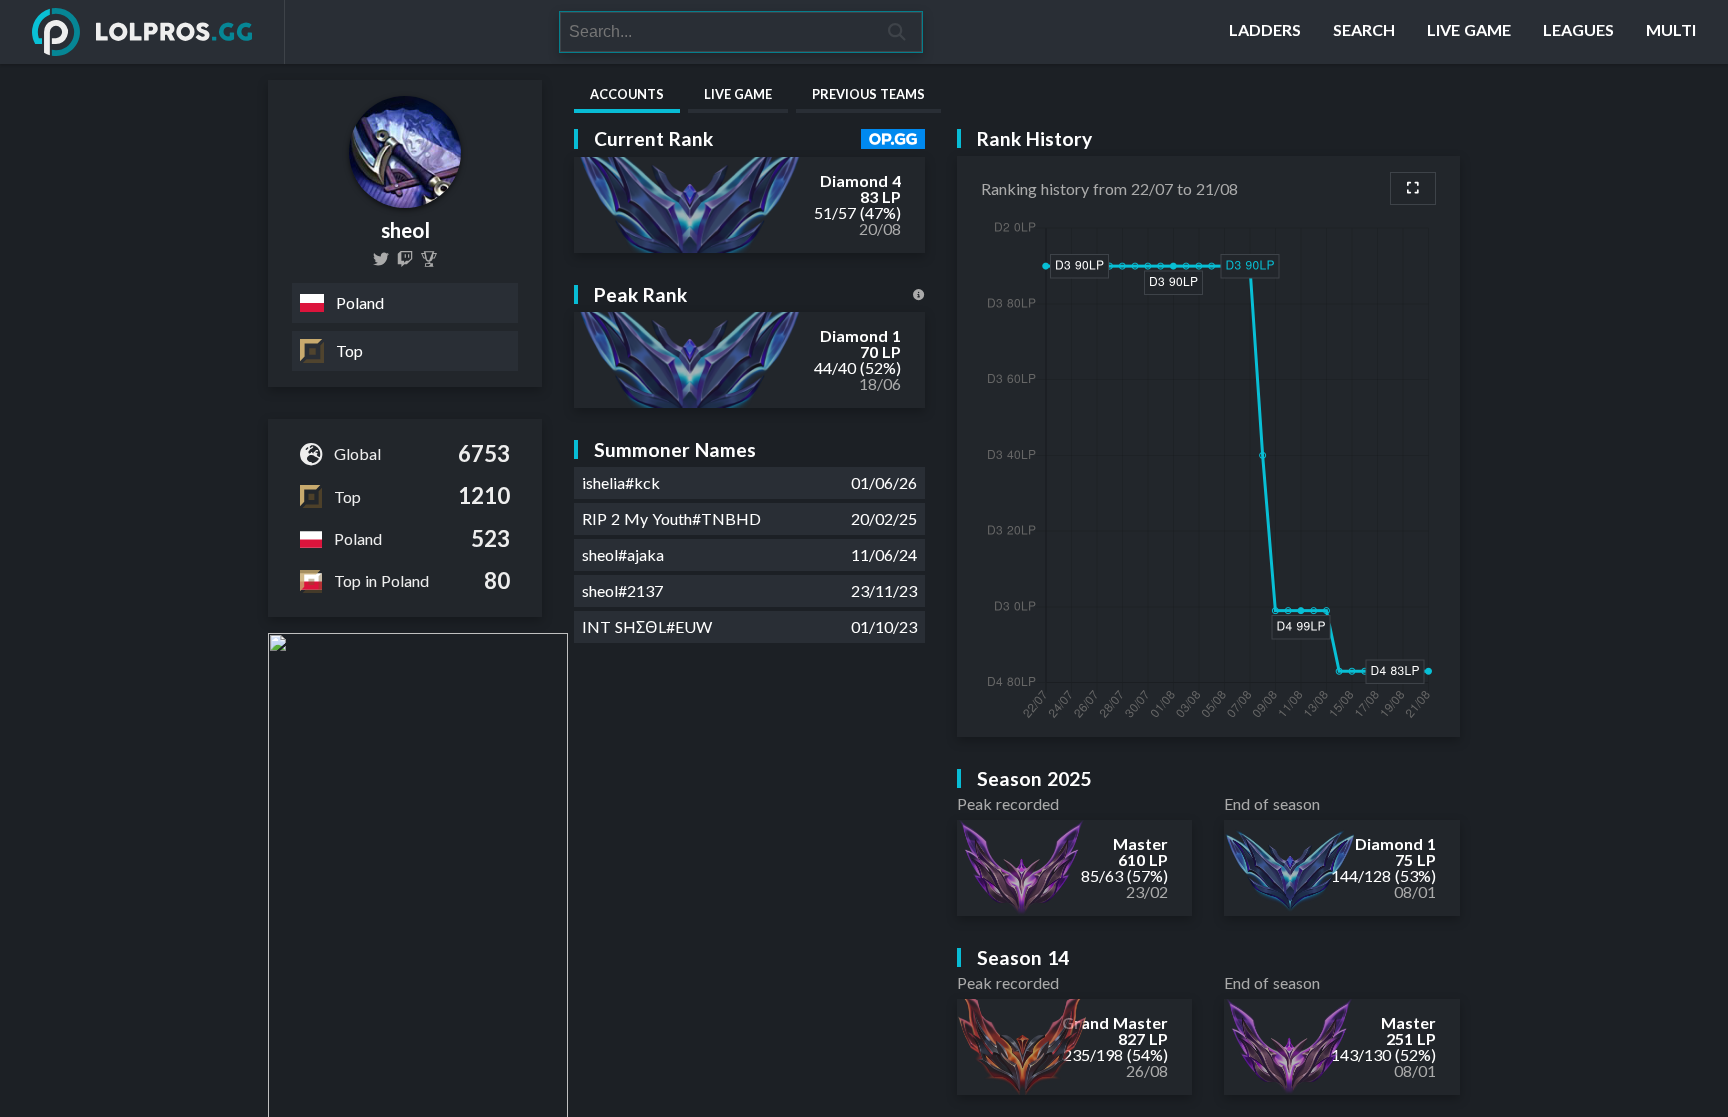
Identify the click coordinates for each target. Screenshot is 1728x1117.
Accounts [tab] (627, 94)
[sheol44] (381, 259)
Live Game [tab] (738, 94)
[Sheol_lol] (405, 259)
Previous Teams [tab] (868, 94)
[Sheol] (429, 259)
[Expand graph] (1413, 188)
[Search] (897, 32)
